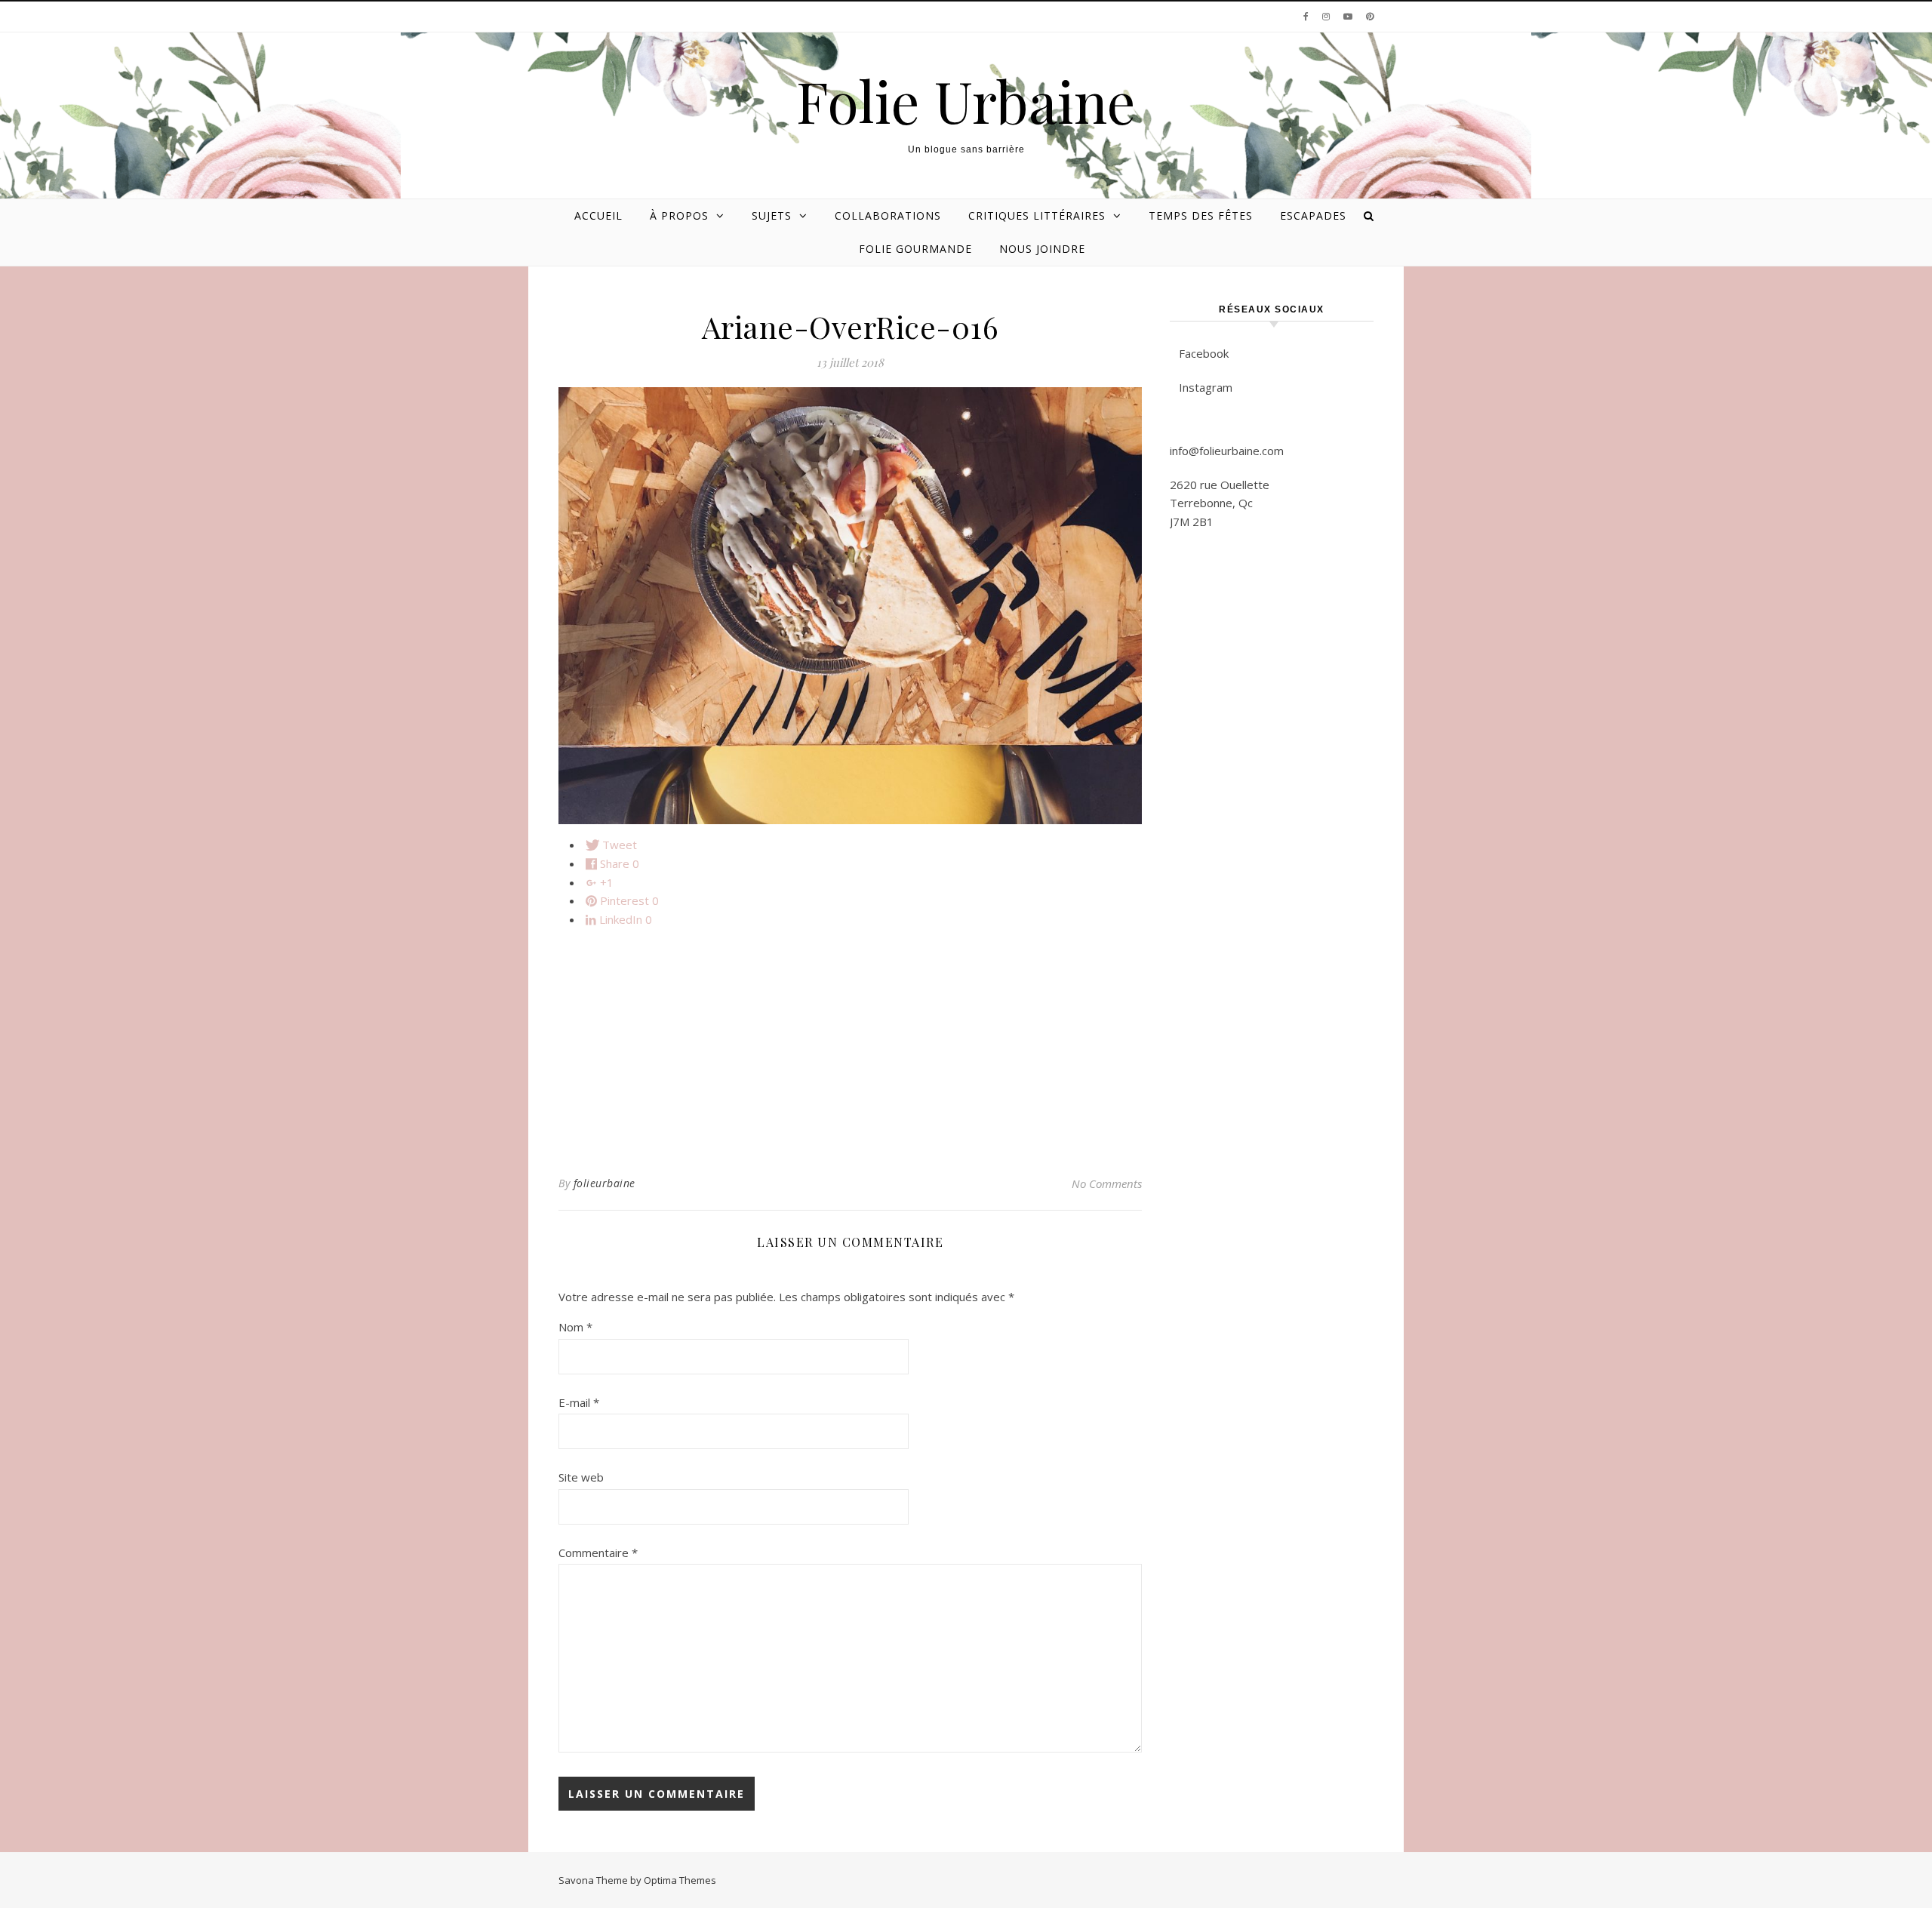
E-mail (579, 1402)
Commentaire (598, 1553)
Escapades (1313, 215)
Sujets (772, 215)
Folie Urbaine (966, 101)
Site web (581, 1477)
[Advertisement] (850, 1045)
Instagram (1206, 387)
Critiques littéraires (1037, 215)
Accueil (598, 215)
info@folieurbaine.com (1227, 451)
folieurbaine (605, 1183)
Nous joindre (1042, 249)
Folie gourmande (915, 249)
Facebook (1204, 353)
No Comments (1107, 1183)
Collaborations (888, 215)
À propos (679, 215)
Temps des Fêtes (1201, 215)
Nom (575, 1327)
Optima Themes (680, 1880)
